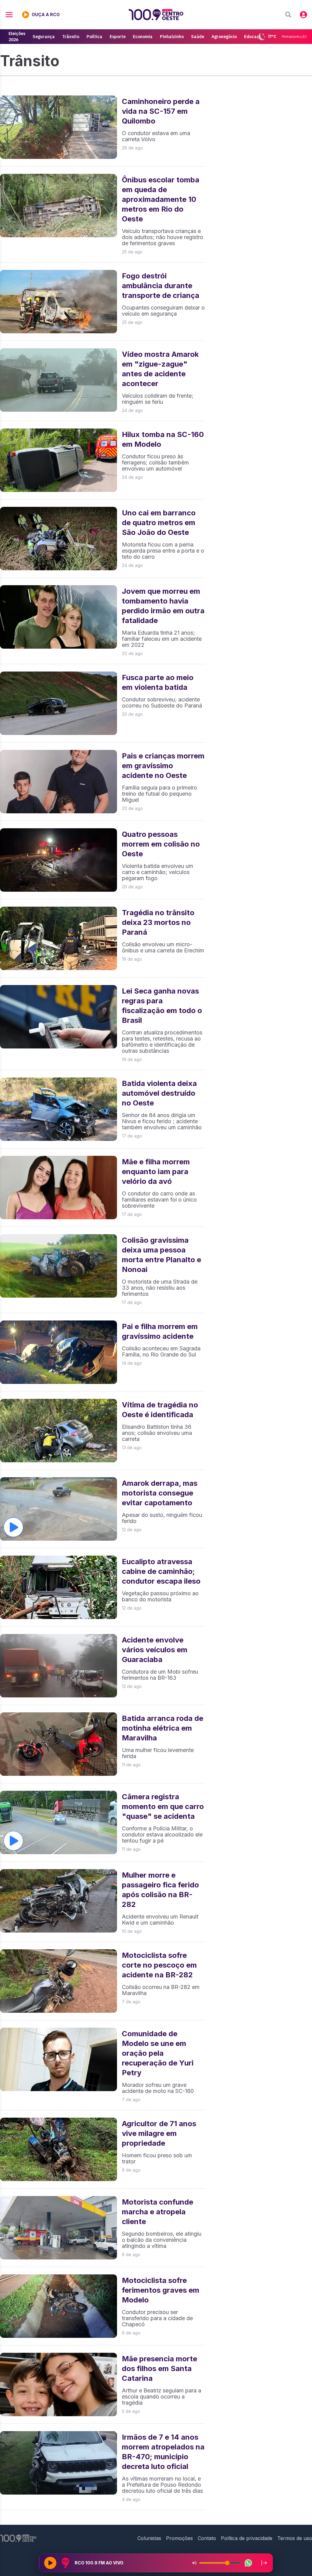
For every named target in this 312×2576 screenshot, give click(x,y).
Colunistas (149, 2538)
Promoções (179, 2538)
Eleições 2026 (17, 37)
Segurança (44, 37)
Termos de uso (295, 2538)
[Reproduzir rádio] (50, 2563)
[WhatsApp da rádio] (248, 2563)
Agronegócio (224, 37)
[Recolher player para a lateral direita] (264, 2563)
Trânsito (71, 37)
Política (94, 37)
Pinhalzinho (172, 37)
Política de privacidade (247, 2538)
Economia (143, 37)
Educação (254, 37)
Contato (207, 2538)
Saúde (198, 37)
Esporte (118, 37)
